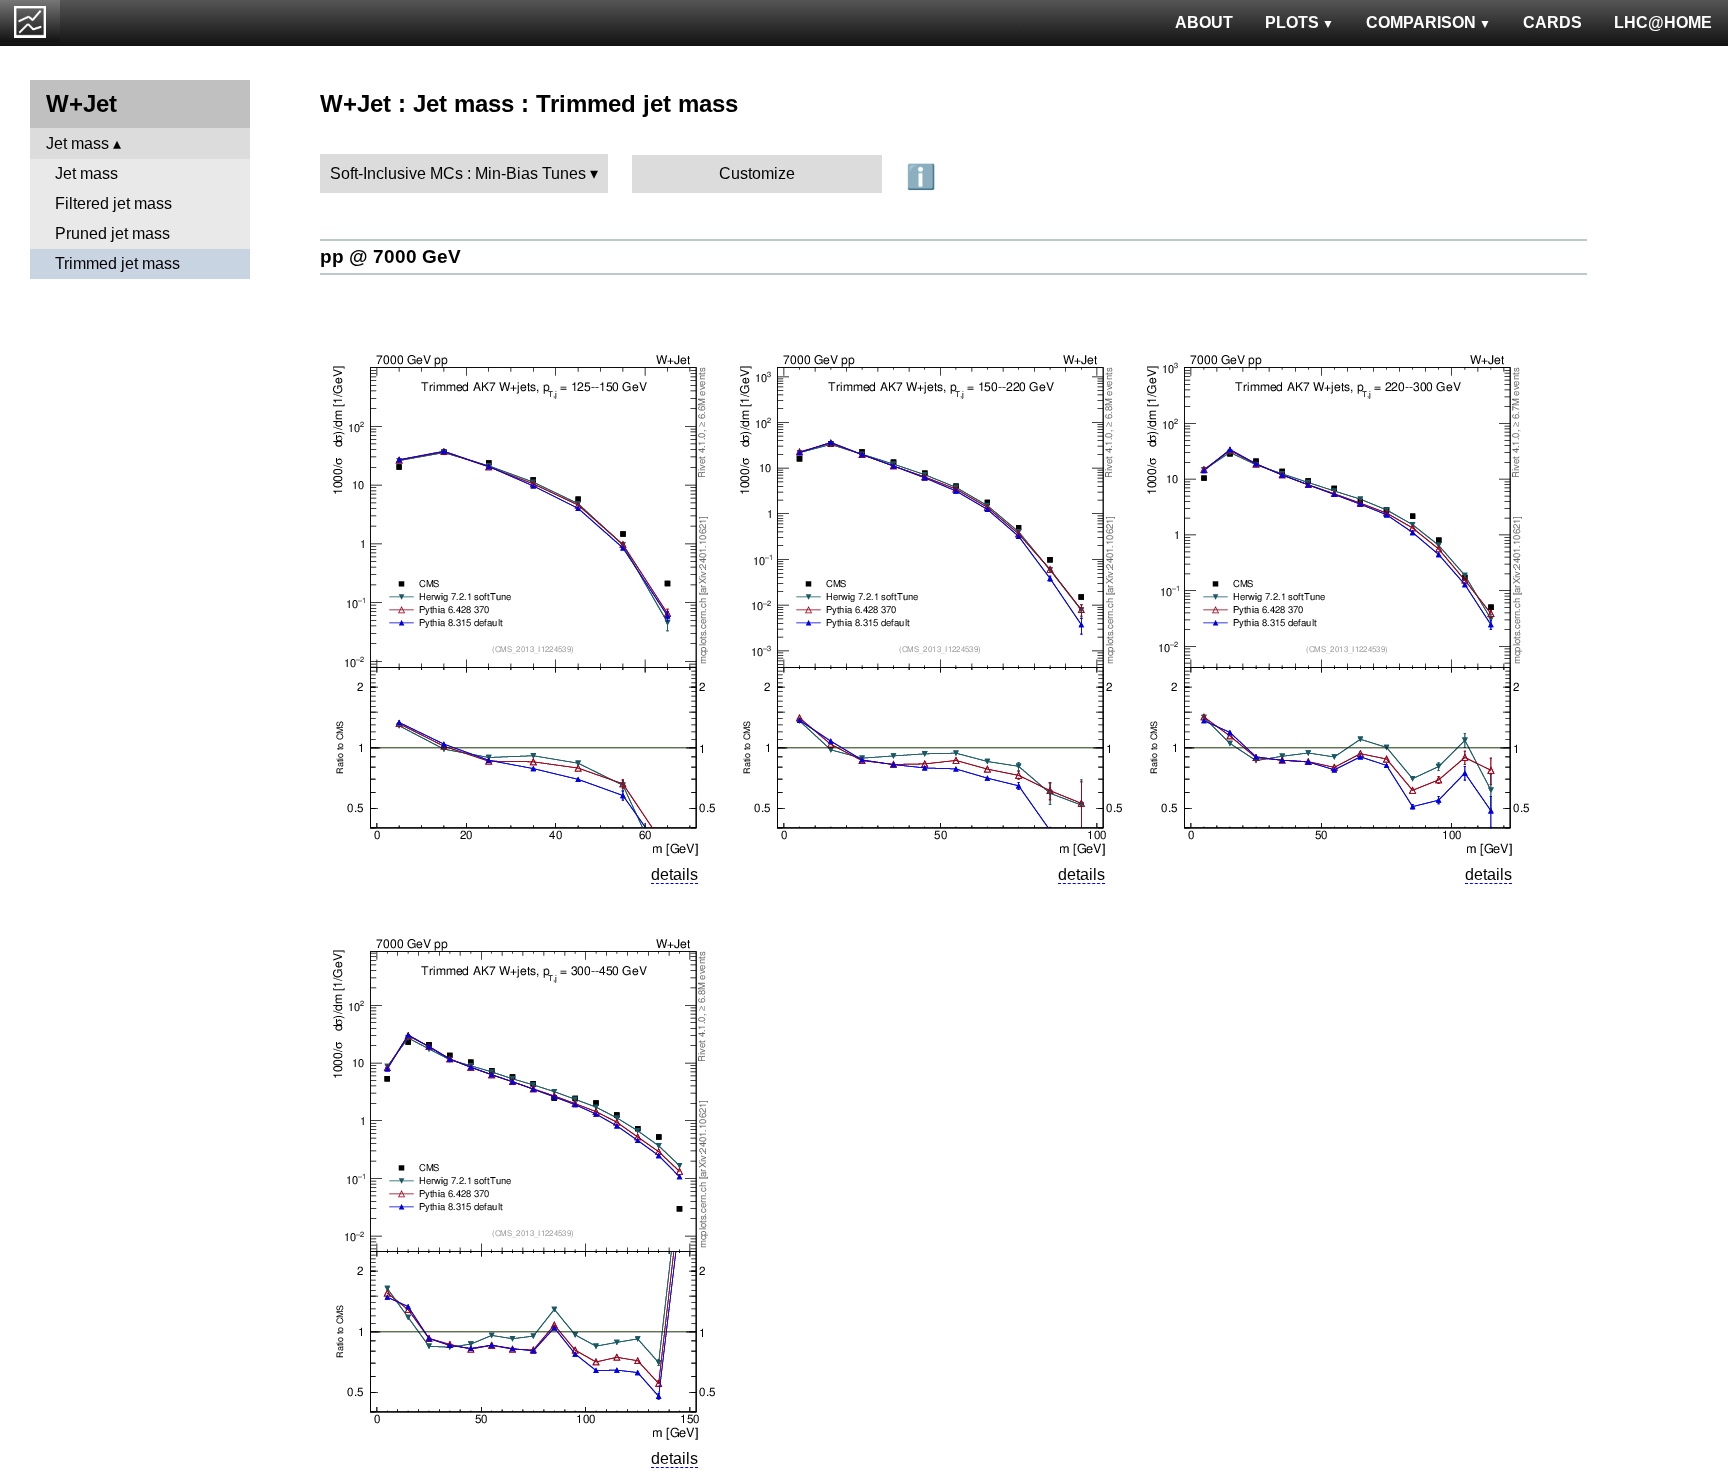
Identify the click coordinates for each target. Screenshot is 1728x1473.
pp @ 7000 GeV (390, 256)
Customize (757, 173)
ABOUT (1204, 22)
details (674, 874)
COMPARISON (1421, 22)
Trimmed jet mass (117, 263)
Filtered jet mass (113, 203)
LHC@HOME (1663, 22)
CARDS (1552, 22)
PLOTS (1292, 22)
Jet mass (77, 143)
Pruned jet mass (112, 233)
